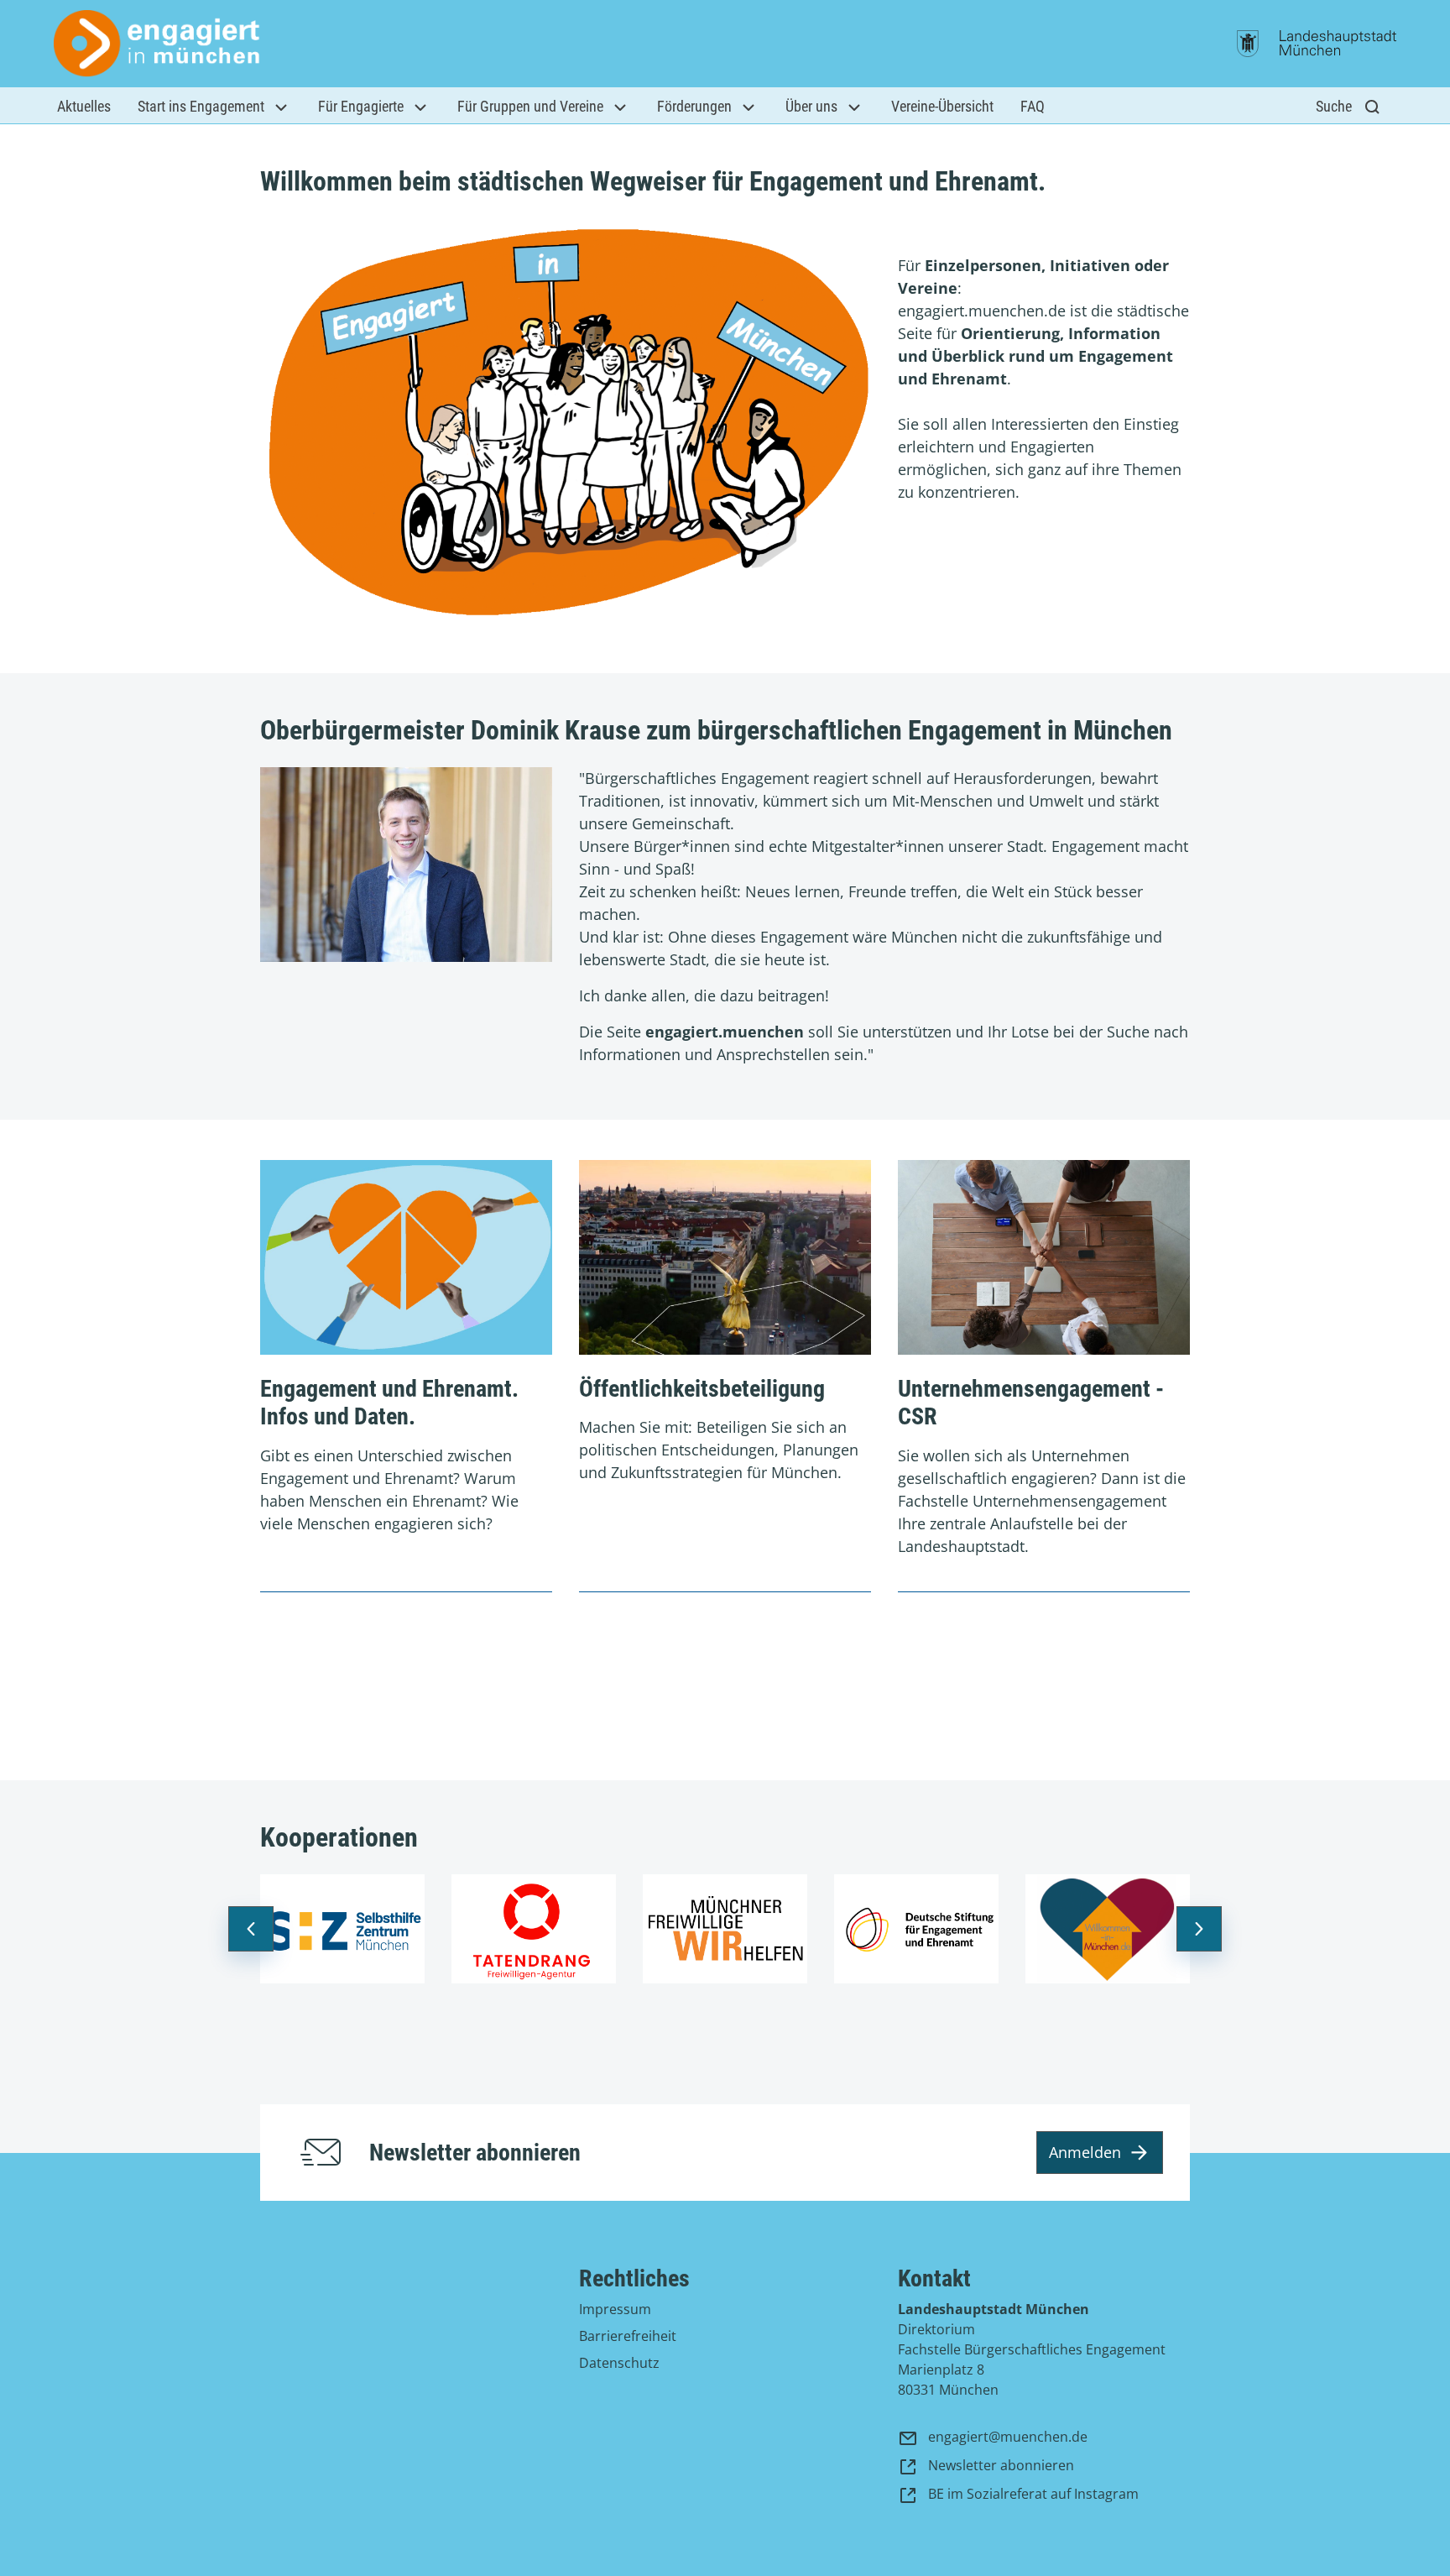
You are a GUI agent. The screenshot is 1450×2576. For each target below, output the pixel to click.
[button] (84, 106)
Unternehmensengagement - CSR (1031, 1403)
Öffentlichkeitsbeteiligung (702, 1389)
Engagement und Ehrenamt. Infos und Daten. (389, 1403)
